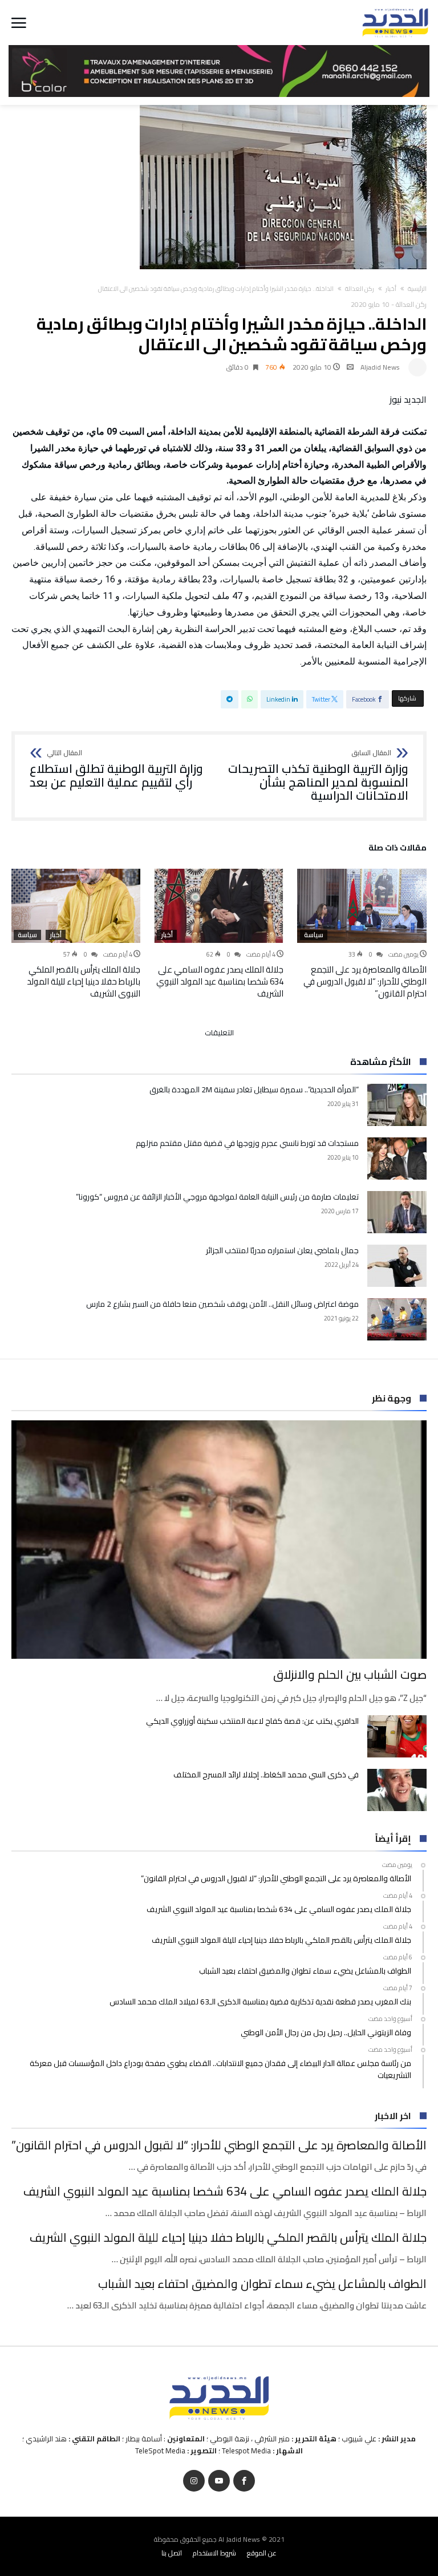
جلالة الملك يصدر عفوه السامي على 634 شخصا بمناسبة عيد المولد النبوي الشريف (220, 981)
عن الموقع (262, 2553)
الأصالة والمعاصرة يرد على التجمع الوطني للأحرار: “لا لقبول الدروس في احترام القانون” (365, 981)
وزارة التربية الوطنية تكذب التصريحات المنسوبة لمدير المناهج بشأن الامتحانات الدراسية (318, 776)
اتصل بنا (172, 2553)
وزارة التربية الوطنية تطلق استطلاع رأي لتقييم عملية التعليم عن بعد (116, 769)
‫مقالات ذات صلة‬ (398, 849)
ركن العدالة (360, 289)
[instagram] (194, 2481)
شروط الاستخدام (214, 2553)
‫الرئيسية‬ (417, 289)
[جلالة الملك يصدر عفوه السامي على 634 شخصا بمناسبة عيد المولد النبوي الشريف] (219, 906)
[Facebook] (244, 2481)
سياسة (314, 935)
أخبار (391, 289)
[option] (362, 934)
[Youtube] (219, 2481)
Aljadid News (380, 367)
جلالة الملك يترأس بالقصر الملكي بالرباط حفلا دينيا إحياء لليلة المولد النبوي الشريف (84, 981)
